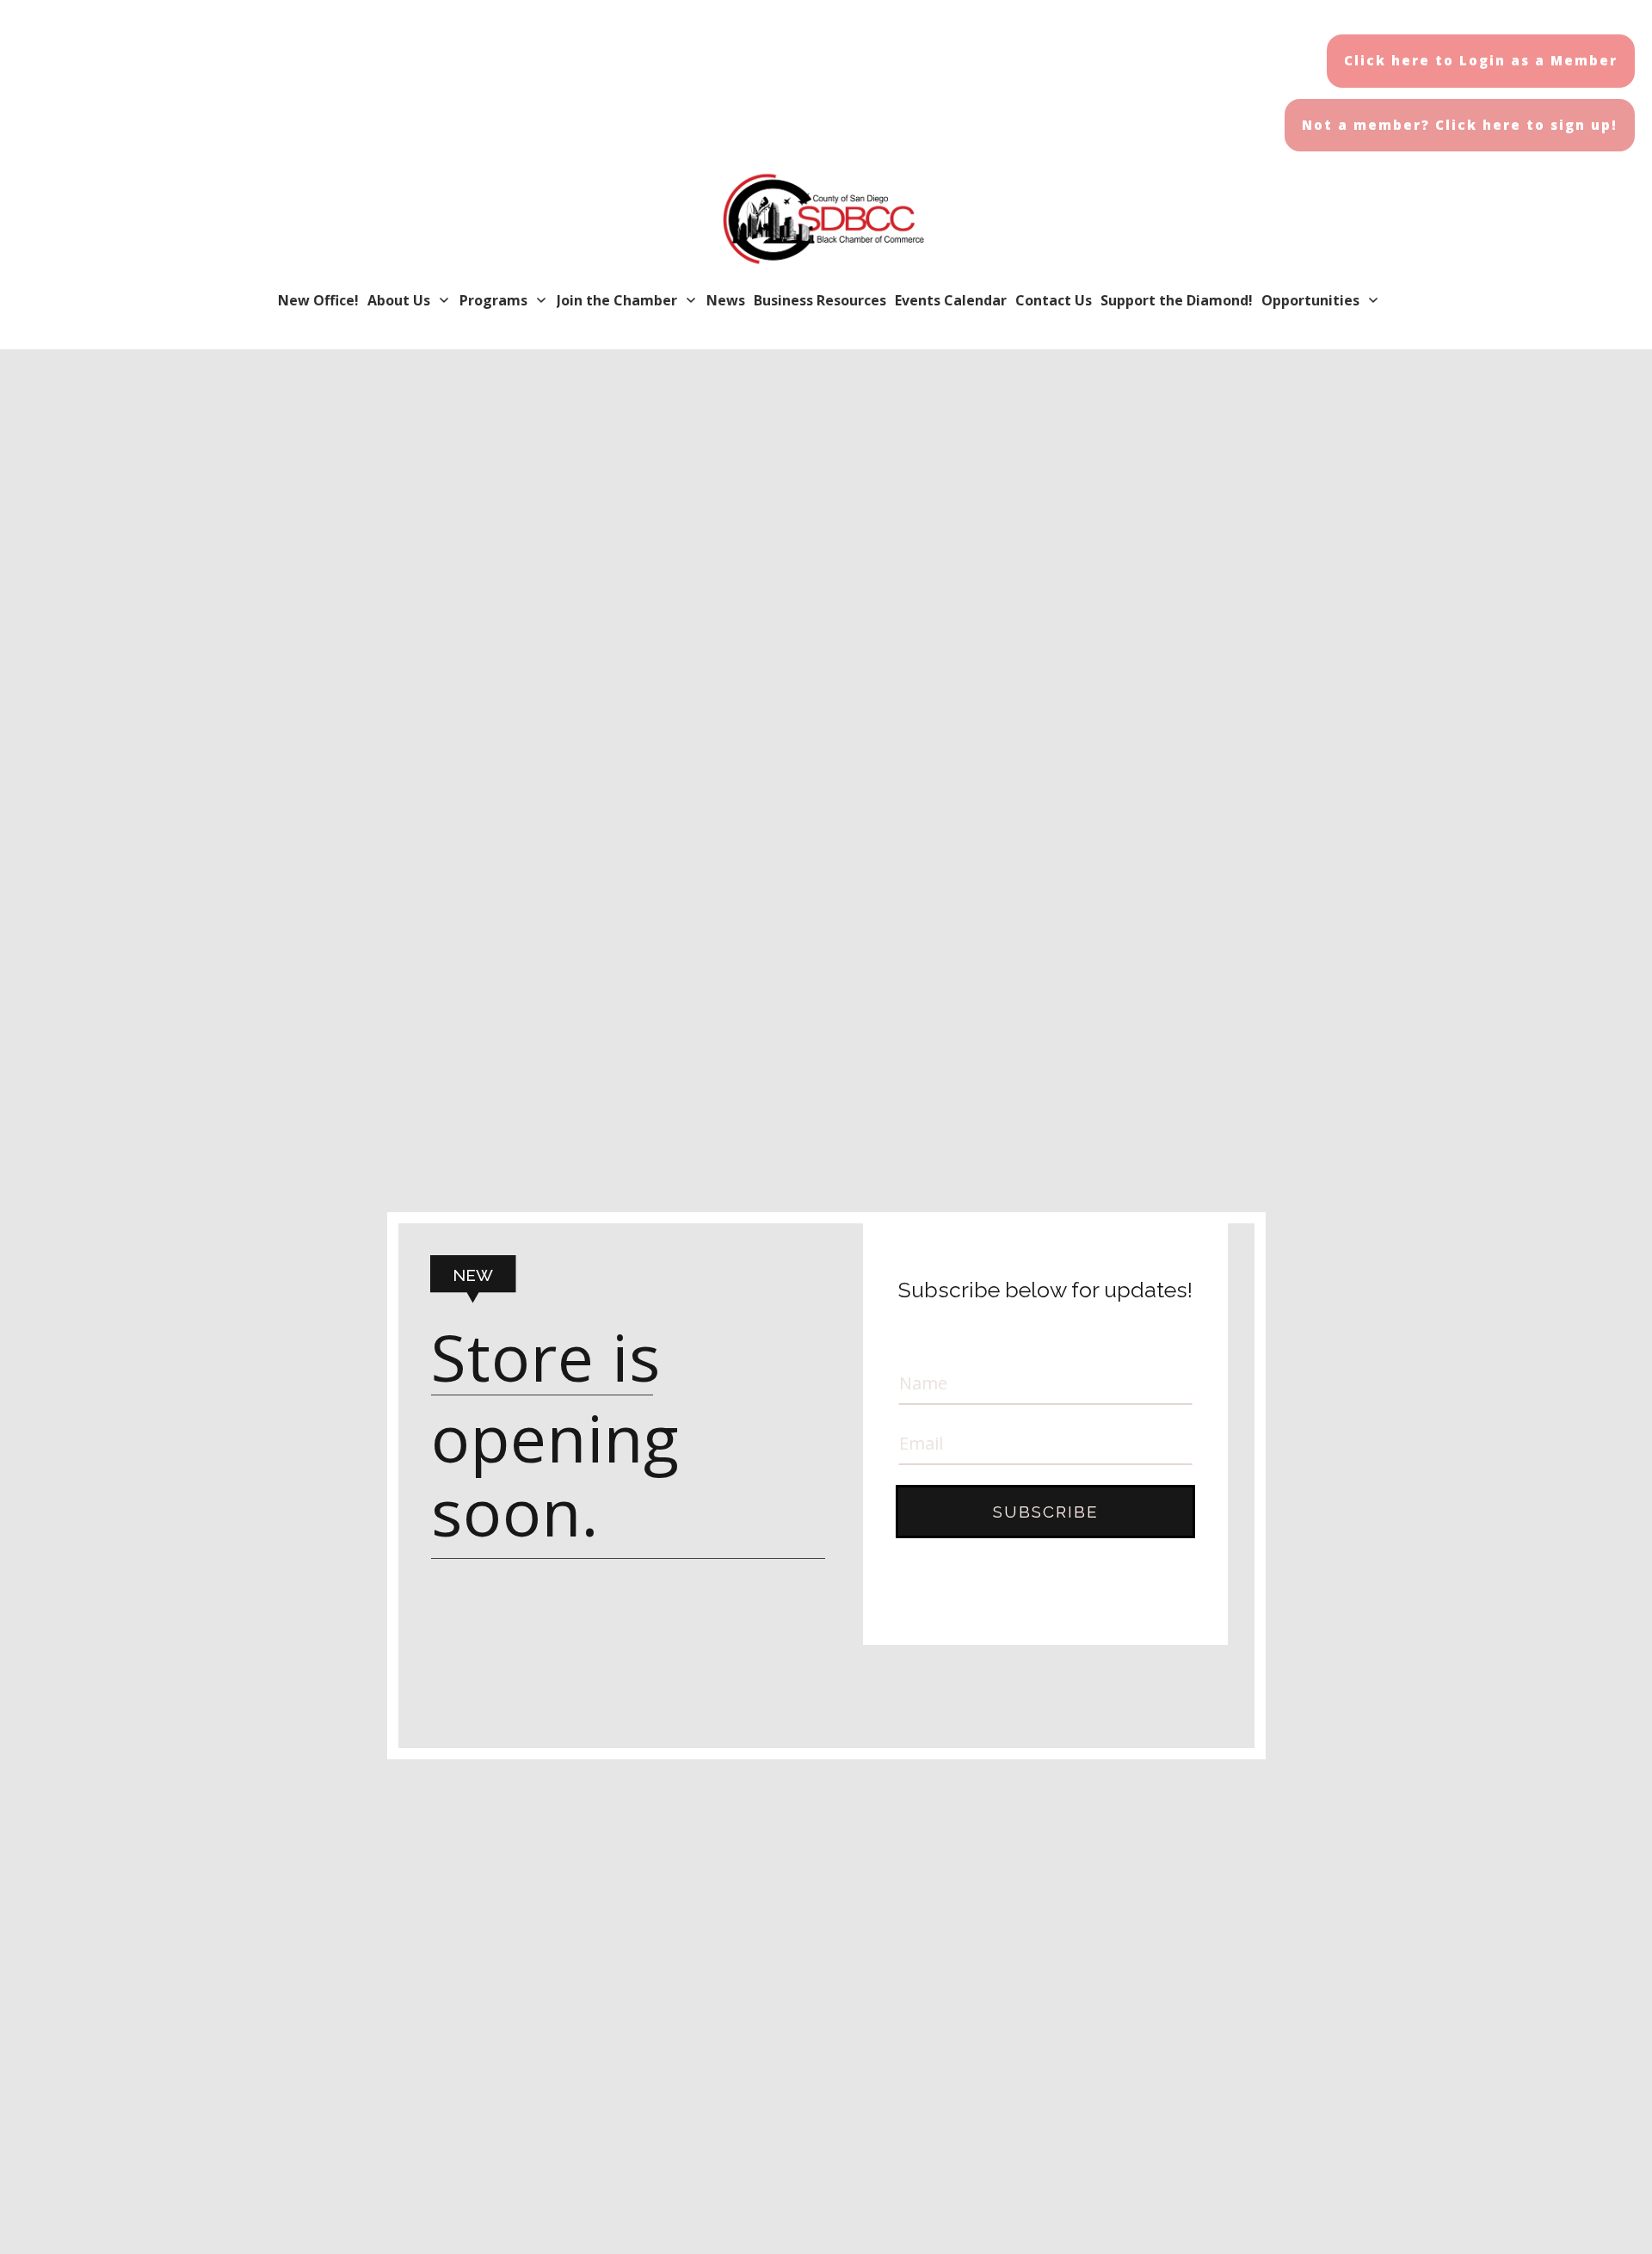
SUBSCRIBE (1046, 1512)
